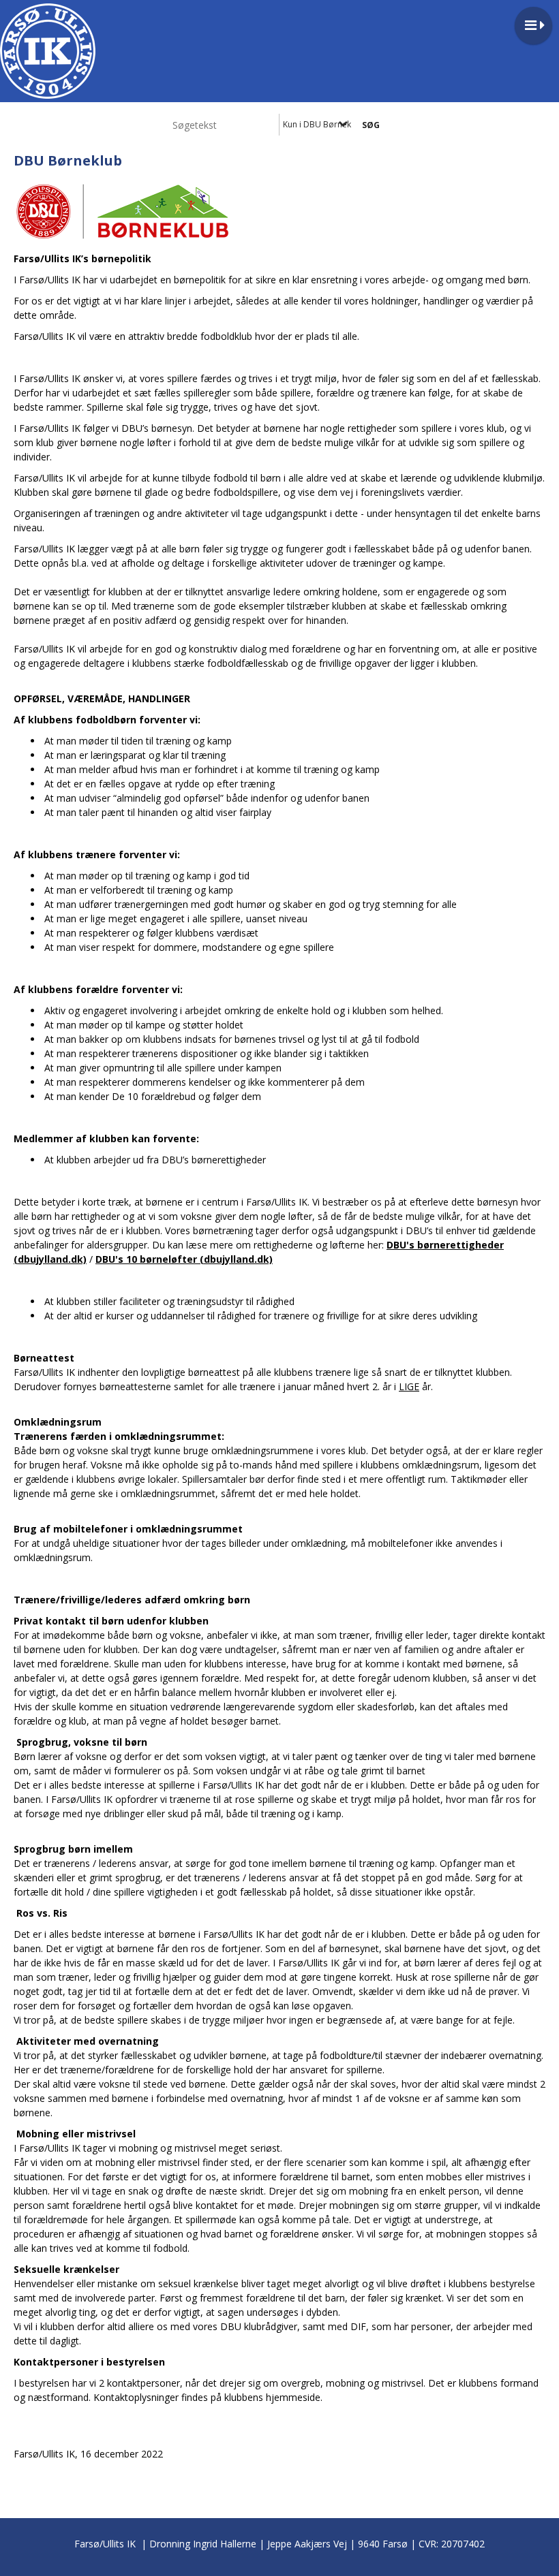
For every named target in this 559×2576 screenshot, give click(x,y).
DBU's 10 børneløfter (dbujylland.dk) (184, 1259)
